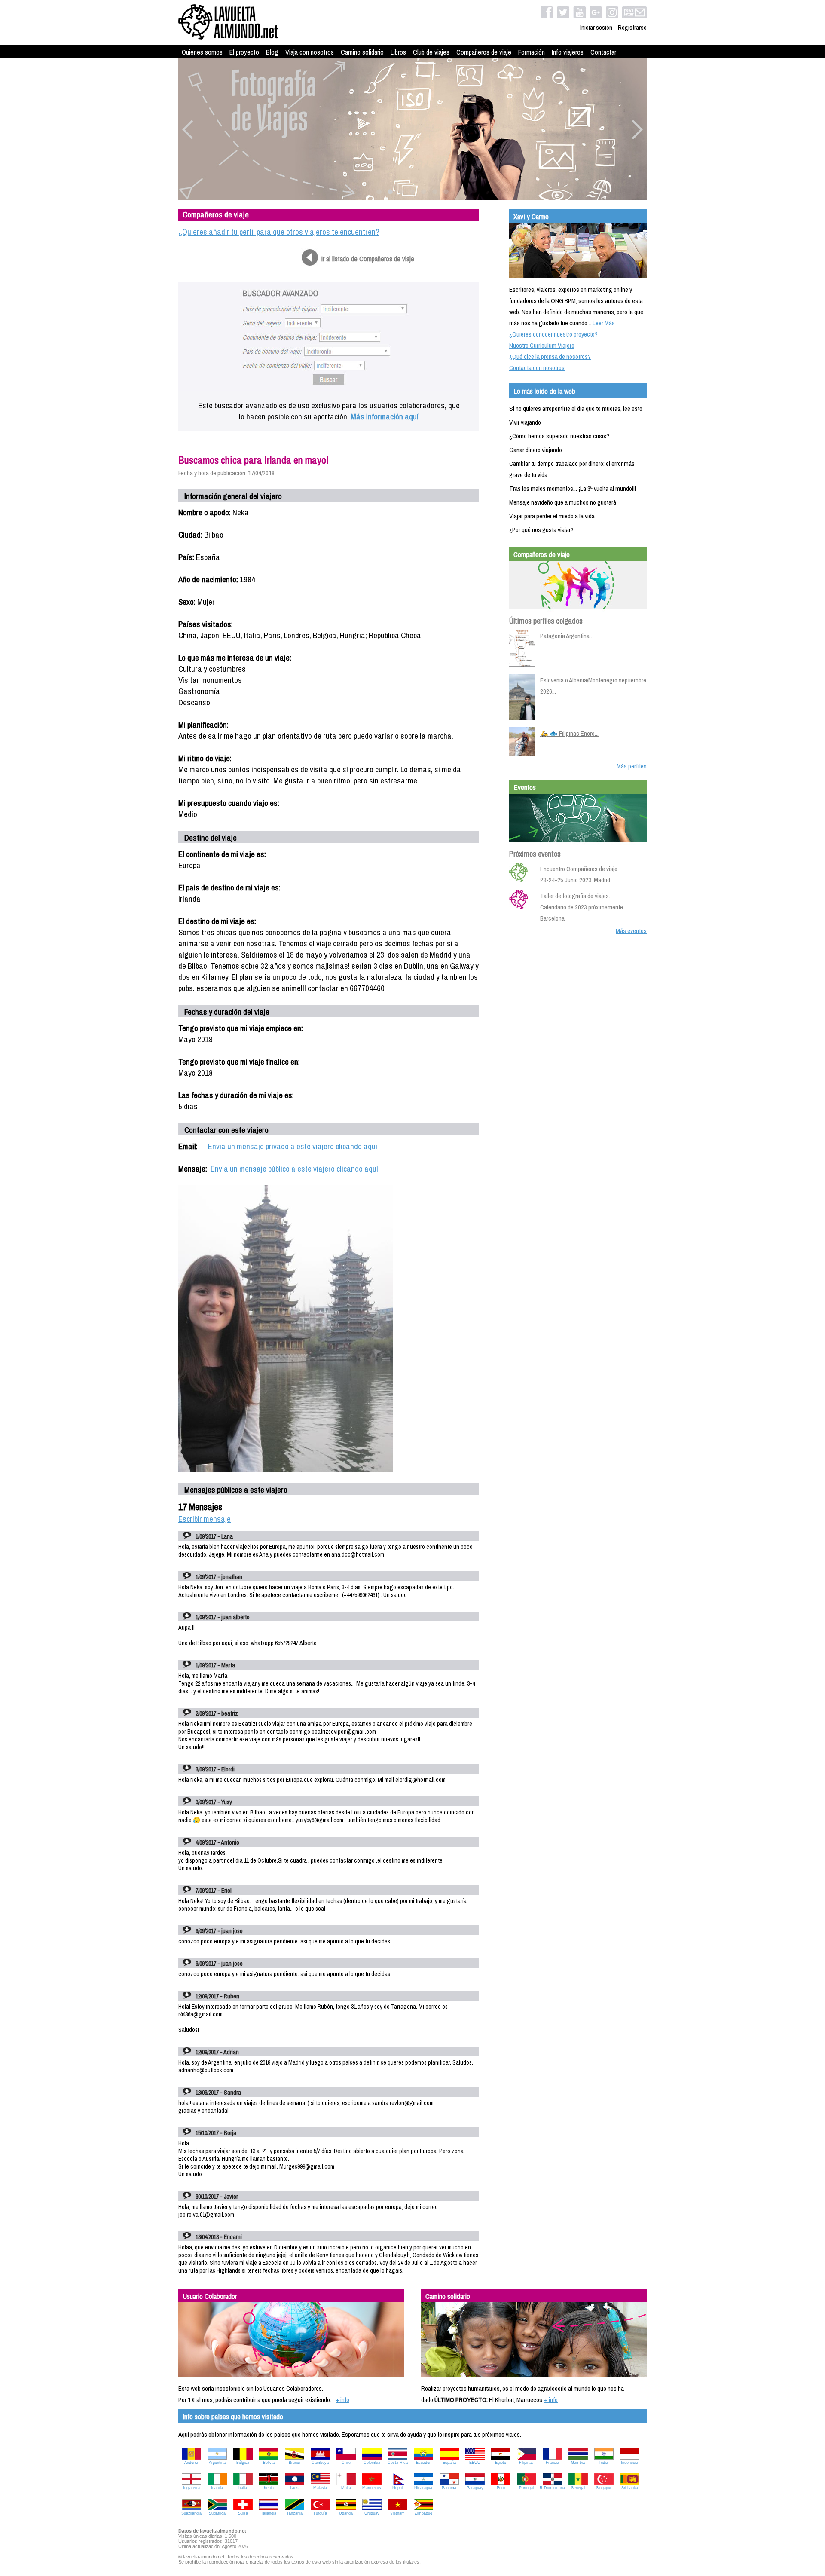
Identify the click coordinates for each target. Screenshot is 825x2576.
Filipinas (526, 2463)
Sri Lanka (630, 2488)
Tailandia (269, 2513)
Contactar (603, 52)
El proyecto (244, 52)
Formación (532, 52)
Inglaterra (191, 2488)
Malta (346, 2488)
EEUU (475, 2463)
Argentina (217, 2463)
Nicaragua (423, 2488)
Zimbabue (423, 2513)
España (449, 2463)
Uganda (346, 2513)
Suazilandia (191, 2513)
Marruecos (372, 2488)
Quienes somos (202, 52)
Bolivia (269, 2463)
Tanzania (295, 2513)
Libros (398, 52)
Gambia (578, 2463)
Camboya (320, 2463)
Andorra (191, 2463)
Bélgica (243, 2463)
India (604, 2463)
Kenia (269, 2488)
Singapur (604, 2488)
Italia (243, 2488)
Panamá (449, 2488)
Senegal (578, 2488)
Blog (272, 52)
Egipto (501, 2463)
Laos (294, 2488)
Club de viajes (431, 52)
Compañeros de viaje (484, 52)
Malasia (320, 2488)
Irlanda (217, 2488)
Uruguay (372, 2513)
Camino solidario (362, 52)
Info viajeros (568, 52)
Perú (501, 2488)
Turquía (320, 2513)
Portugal (526, 2488)
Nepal (397, 2488)
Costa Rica (398, 2463)
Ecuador (423, 2463)
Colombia (372, 2463)
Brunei (294, 2463)
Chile (346, 2463)
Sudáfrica (217, 2513)
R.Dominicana (552, 2488)
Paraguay (475, 2488)
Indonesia (629, 2463)
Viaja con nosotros (310, 52)
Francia (552, 2463)
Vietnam (397, 2513)
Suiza (243, 2513)
